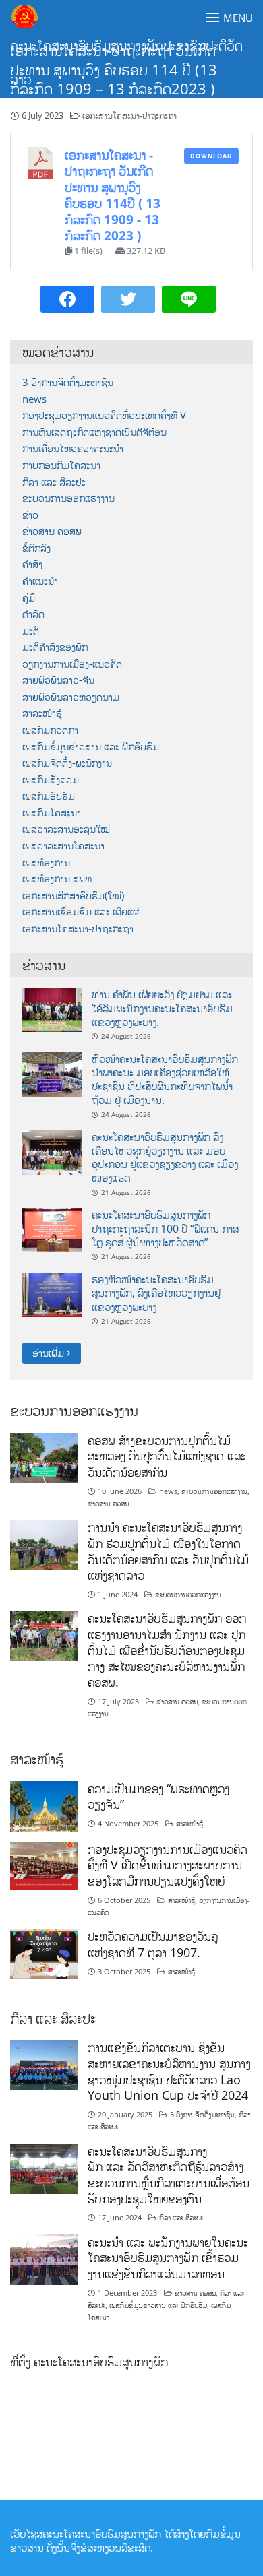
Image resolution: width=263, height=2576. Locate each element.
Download (211, 156)
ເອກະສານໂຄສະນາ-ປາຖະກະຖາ (129, 115)
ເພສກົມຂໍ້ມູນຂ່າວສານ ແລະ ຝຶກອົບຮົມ (91, 747)
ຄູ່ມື (29, 598)
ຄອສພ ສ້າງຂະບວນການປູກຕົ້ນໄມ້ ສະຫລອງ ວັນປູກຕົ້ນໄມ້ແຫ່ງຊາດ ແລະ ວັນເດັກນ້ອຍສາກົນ (167, 1456)
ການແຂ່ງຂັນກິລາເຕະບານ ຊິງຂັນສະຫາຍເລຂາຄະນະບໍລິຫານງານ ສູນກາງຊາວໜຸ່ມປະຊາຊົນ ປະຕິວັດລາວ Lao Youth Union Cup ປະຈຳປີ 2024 (169, 2071)
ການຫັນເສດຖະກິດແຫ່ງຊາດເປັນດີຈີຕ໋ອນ (94, 432)
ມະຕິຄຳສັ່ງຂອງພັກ (55, 647)
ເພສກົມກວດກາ (50, 730)
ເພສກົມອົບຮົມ (49, 796)
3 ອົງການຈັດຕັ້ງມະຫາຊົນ (68, 382)
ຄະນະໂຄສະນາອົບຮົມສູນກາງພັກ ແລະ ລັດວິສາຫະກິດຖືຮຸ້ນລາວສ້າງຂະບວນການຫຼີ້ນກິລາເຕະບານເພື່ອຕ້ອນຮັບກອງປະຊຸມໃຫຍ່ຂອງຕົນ (169, 2175)
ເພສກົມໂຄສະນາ (52, 813)
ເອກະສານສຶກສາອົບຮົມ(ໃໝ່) (73, 896)
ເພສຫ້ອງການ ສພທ (57, 879)
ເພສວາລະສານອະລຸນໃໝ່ (66, 829)
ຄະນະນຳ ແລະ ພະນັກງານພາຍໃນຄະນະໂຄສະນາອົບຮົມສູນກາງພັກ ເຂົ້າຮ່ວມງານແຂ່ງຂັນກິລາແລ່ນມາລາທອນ (168, 2258)
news (34, 399)
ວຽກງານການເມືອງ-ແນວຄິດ (72, 664)
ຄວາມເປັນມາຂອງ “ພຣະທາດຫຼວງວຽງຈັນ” (158, 1797)
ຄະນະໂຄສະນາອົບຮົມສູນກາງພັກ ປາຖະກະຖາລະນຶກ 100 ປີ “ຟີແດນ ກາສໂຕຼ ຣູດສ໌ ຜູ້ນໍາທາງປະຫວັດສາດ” (165, 1228)
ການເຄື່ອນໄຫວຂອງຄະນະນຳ (73, 448)
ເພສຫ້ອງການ (46, 863)
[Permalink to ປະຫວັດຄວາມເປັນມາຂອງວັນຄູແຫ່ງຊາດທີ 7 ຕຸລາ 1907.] (44, 1953)
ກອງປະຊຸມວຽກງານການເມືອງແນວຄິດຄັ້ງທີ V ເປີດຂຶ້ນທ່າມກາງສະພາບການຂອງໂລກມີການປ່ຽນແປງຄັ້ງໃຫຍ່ (168, 1865)
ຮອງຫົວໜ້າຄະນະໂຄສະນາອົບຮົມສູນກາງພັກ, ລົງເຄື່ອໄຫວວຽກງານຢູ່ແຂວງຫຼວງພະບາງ (156, 1293)
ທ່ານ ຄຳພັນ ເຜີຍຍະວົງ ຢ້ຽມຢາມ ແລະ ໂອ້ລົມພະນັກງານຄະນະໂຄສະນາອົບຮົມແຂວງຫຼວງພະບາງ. (162, 1008)
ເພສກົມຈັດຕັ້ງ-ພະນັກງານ (67, 763)
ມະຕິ (31, 631)
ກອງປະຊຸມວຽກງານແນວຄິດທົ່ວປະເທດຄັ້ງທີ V (104, 415)
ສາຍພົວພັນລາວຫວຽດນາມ (71, 697)
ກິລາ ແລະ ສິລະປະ (54, 482)
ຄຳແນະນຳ (40, 581)
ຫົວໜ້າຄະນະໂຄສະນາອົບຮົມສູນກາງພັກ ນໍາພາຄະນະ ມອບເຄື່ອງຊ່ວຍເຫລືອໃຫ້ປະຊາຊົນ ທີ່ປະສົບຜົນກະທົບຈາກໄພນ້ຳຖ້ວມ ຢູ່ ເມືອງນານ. (165, 1080)
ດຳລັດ (33, 614)
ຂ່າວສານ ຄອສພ (52, 531)
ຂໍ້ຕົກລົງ (36, 548)
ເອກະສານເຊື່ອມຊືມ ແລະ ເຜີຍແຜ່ (81, 912)
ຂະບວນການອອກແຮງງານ (68, 498)
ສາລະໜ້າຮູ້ (42, 713)
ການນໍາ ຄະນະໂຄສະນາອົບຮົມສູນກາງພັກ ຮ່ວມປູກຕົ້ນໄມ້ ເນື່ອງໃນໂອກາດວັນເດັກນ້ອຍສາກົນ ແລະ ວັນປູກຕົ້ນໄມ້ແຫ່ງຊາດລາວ (168, 1551)
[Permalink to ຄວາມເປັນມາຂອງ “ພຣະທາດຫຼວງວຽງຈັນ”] (44, 1805)
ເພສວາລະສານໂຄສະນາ (63, 846)
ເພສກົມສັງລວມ (51, 780)
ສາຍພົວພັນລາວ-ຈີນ (58, 680)
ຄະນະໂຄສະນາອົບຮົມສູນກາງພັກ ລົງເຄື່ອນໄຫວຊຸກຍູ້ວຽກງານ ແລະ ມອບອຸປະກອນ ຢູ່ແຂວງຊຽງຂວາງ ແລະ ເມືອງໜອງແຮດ (165, 1158)
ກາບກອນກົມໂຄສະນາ (61, 465)
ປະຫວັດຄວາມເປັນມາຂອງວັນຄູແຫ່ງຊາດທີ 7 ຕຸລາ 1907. (153, 1944)
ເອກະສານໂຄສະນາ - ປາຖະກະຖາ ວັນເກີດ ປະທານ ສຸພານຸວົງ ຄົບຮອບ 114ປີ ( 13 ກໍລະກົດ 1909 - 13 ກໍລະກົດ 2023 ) (113, 195)
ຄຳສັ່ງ (32, 564)
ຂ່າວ (30, 515)
